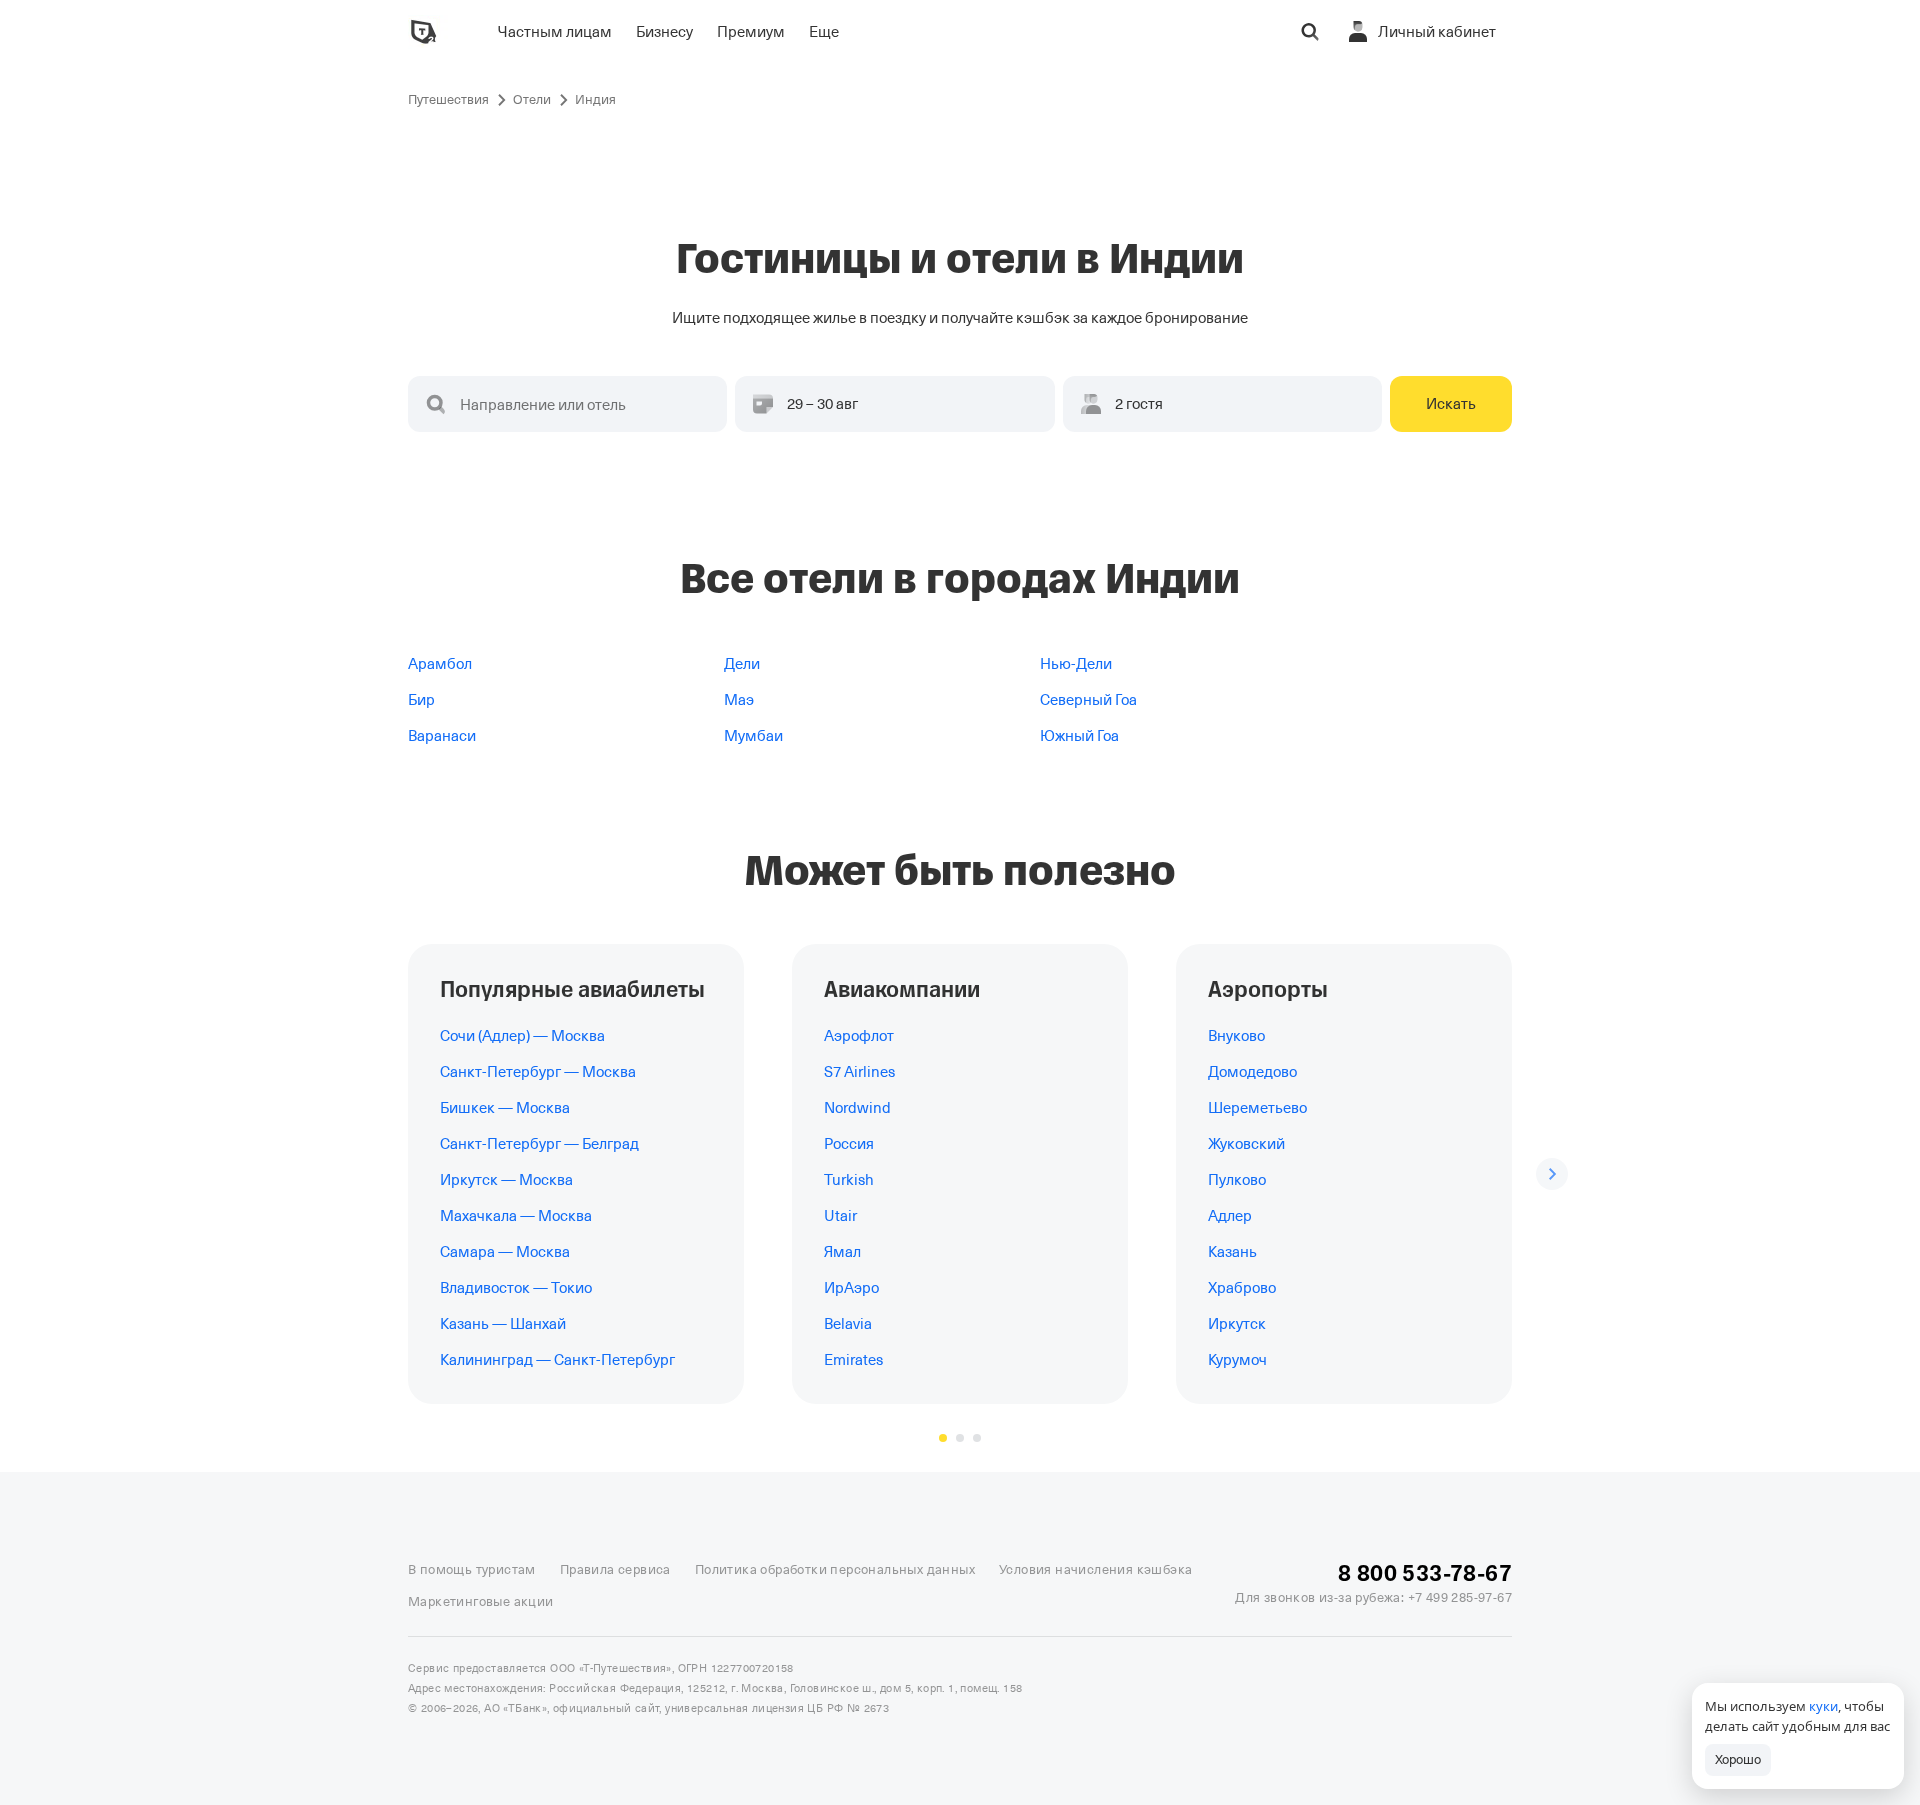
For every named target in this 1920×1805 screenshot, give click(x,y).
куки (1823, 1706)
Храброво (1242, 1288)
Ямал (842, 1252)
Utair (840, 1216)
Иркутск (1237, 1324)
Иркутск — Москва (506, 1180)
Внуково (1236, 1036)
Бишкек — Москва (505, 1108)
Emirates (853, 1360)
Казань (1232, 1252)
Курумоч (1237, 1360)
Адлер (1230, 1216)
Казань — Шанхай (503, 1324)
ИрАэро (851, 1288)
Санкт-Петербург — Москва (538, 1072)
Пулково (1237, 1180)
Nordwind (857, 1108)
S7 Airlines (859, 1072)
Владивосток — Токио (516, 1288)
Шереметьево (1257, 1108)
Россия (849, 1144)
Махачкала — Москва (516, 1216)
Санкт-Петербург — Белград (539, 1144)
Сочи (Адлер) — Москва (522, 1036)
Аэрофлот (859, 1036)
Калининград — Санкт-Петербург (557, 1360)
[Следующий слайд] (1552, 1174)
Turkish (849, 1180)
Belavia (848, 1324)
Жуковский (1246, 1144)
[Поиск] (1310, 32)
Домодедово (1252, 1072)
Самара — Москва (505, 1252)
